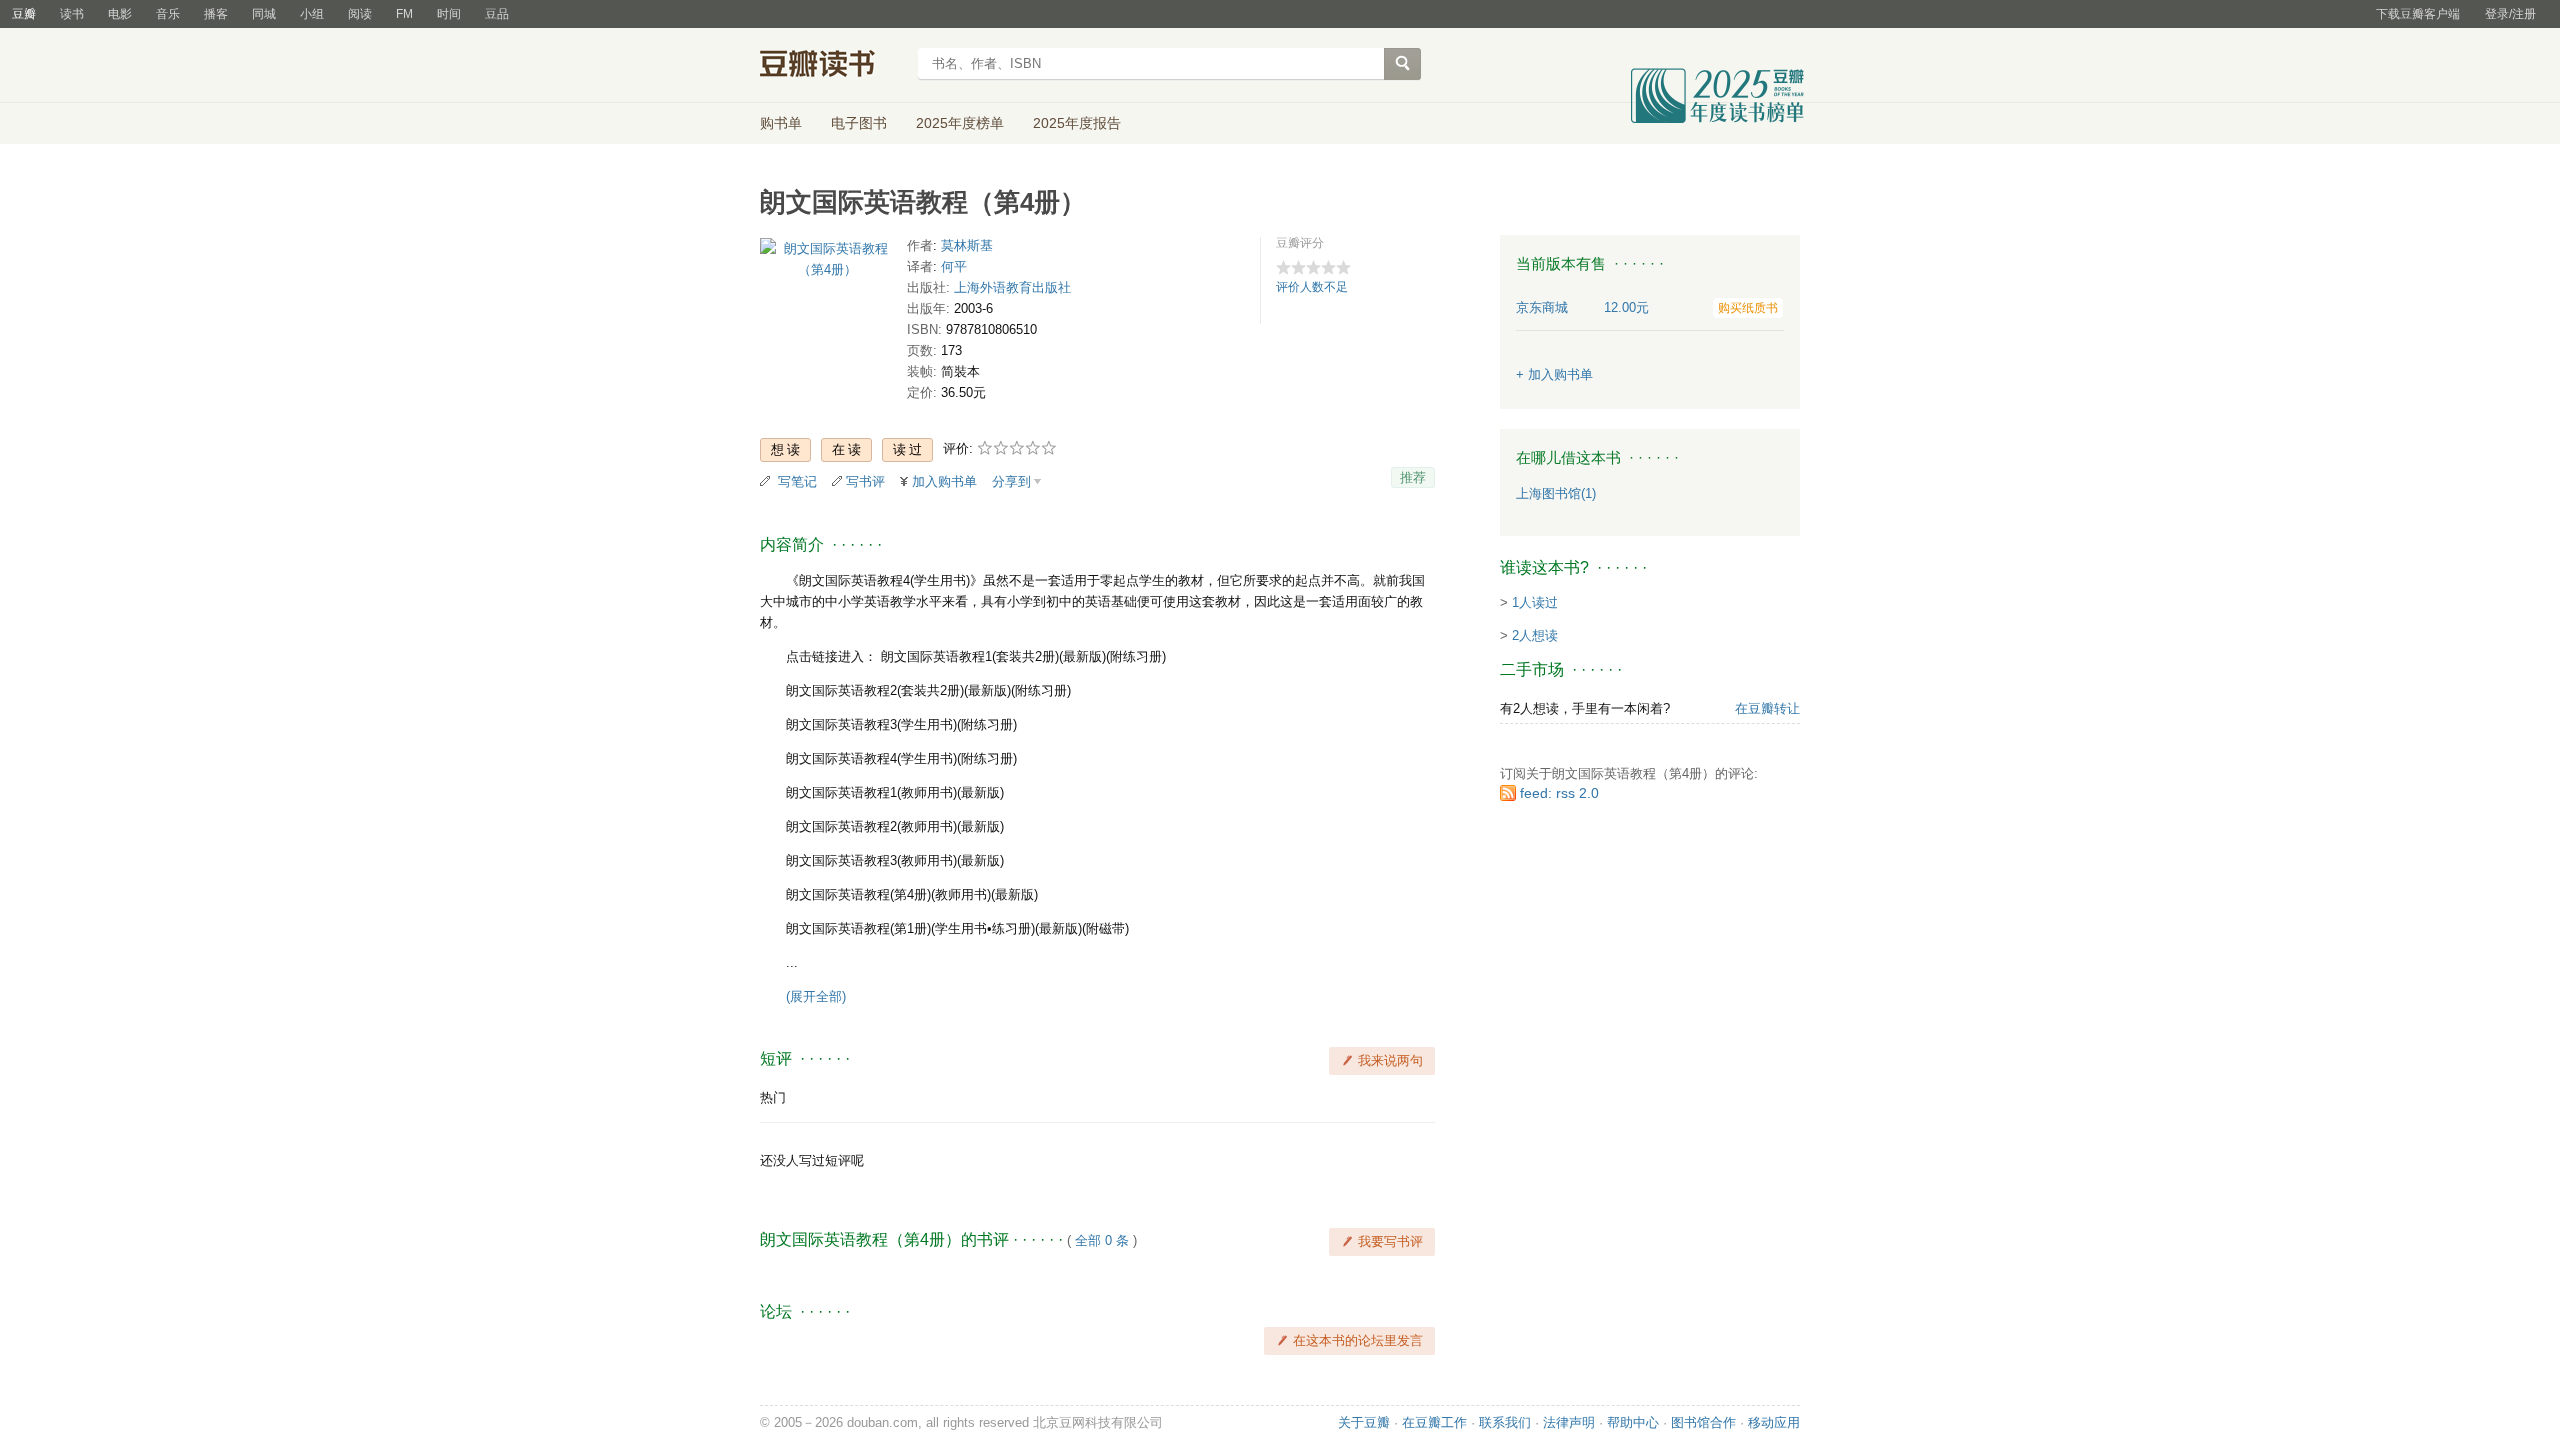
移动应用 (1774, 1422)
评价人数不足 (1312, 287)
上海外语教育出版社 (1012, 287)
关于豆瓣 (1364, 1422)
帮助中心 (1633, 1422)
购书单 (781, 123)
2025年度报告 (1077, 123)
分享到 (1011, 481)
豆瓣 (24, 14)
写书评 (865, 481)
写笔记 (797, 481)
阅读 (360, 14)
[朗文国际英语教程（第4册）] (827, 263)
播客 (216, 14)
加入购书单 (944, 481)
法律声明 (1569, 1422)
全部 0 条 (1102, 1240)
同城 (264, 14)
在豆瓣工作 (1434, 1422)
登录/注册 (2510, 14)
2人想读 (1535, 635)
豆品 (497, 14)
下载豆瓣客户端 (2418, 14)
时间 (449, 14)
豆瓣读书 (832, 66)
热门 (773, 1097)
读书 (72, 14)
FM (404, 14)
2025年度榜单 (960, 123)
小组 (312, 14)
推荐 (1413, 477)
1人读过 (1535, 602)
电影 (120, 14)
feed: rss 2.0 (1559, 793)
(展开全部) (816, 996)
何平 (954, 266)
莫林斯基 (967, 245)
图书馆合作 (1703, 1422)
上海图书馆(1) (1556, 493)
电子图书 (859, 123)
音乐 (168, 14)
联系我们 (1505, 1422)
